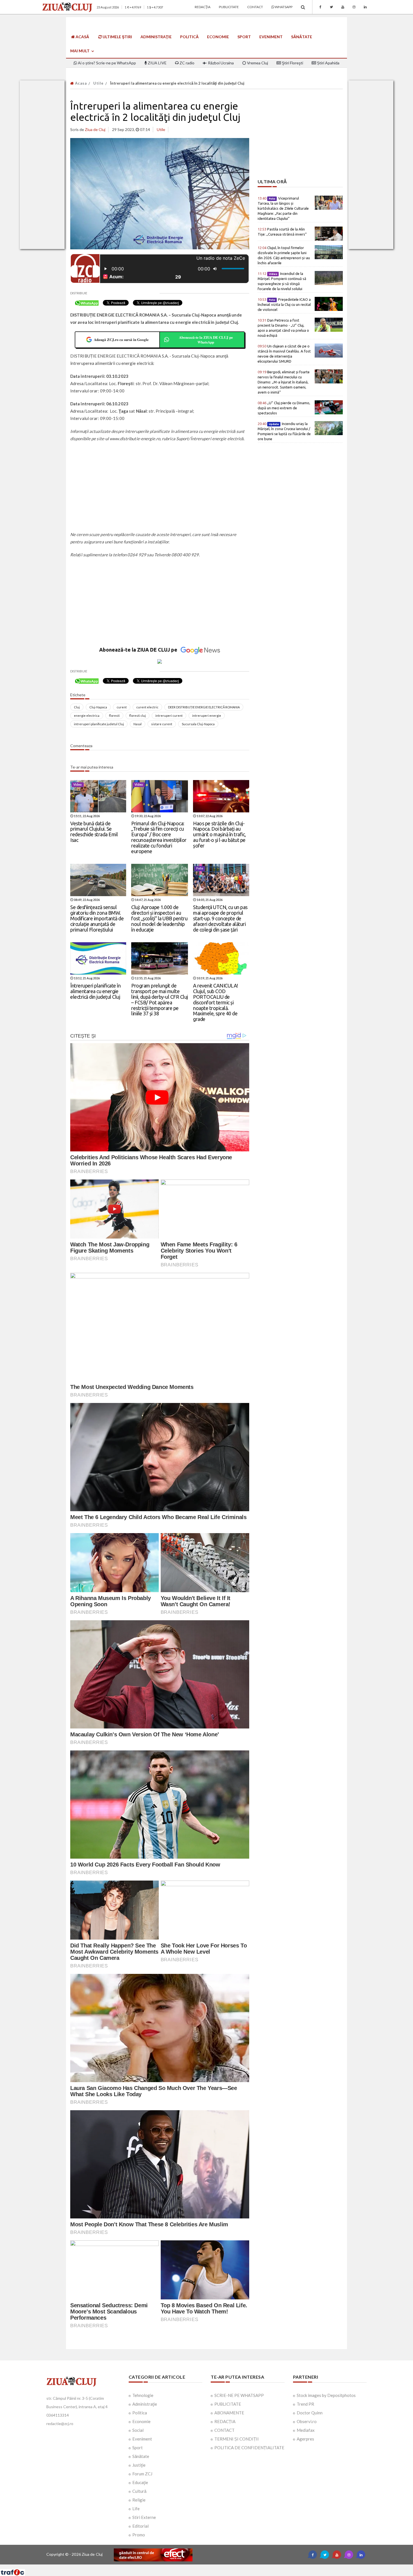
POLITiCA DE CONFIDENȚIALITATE (249, 2448)
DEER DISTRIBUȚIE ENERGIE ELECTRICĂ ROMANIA (204, 707)
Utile (98, 83)
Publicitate (229, 7)
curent (122, 707)
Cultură (139, 2491)
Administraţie (156, 37)
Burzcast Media (227, 2567)
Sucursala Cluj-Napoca (198, 724)
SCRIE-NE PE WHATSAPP (239, 2395)
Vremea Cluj (257, 63)
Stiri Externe (144, 2517)
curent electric (147, 707)
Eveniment (271, 37)
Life (136, 2509)
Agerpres (305, 2439)
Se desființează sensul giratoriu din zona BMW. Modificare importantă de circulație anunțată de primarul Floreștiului (97, 918)
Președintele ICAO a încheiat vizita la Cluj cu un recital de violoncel (284, 304)
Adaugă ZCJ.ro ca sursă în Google (121, 339)
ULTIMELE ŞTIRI (117, 37)
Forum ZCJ (142, 2474)
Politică (189, 37)
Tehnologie (143, 2395)
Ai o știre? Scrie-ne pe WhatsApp (106, 63)
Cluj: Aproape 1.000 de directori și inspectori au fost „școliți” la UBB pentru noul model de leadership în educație (159, 918)
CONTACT (224, 2430)
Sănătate (302, 37)
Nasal (138, 724)
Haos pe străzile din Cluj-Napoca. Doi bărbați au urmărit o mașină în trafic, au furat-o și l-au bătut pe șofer (219, 834)
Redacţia (203, 7)
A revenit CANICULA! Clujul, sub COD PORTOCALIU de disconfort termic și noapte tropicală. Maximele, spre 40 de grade (215, 1002)
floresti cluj (138, 716)
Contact (255, 7)
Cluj (77, 707)
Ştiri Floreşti (292, 63)
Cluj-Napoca (98, 707)
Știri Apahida (328, 63)
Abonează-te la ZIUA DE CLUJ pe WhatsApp (206, 340)
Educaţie (140, 2482)
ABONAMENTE (229, 2413)
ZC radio (187, 63)
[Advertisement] (160, 487)
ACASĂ (82, 37)
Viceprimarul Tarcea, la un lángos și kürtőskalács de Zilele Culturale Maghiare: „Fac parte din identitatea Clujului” (283, 208)
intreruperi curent (169, 716)
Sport (244, 37)
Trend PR (305, 2404)
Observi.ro (307, 2421)
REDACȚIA (225, 2421)
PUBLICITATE (228, 2404)
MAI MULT (80, 51)
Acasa (80, 83)
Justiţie (139, 2465)
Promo (139, 2535)
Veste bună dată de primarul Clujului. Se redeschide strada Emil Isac (94, 832)
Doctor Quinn (310, 2413)
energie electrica (87, 716)
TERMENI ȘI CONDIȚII (237, 2439)
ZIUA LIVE (157, 63)
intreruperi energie (207, 716)
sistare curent (162, 724)
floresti (114, 716)
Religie (139, 2500)
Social (138, 2430)
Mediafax (306, 2430)
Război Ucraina (220, 63)
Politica (140, 2413)
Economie (218, 37)
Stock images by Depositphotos (326, 2395)
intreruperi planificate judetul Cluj (99, 724)
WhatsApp (283, 7)
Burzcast (202, 2567)
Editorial (140, 2526)
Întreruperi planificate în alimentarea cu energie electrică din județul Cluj (95, 991)
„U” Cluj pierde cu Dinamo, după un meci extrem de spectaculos (284, 408)
